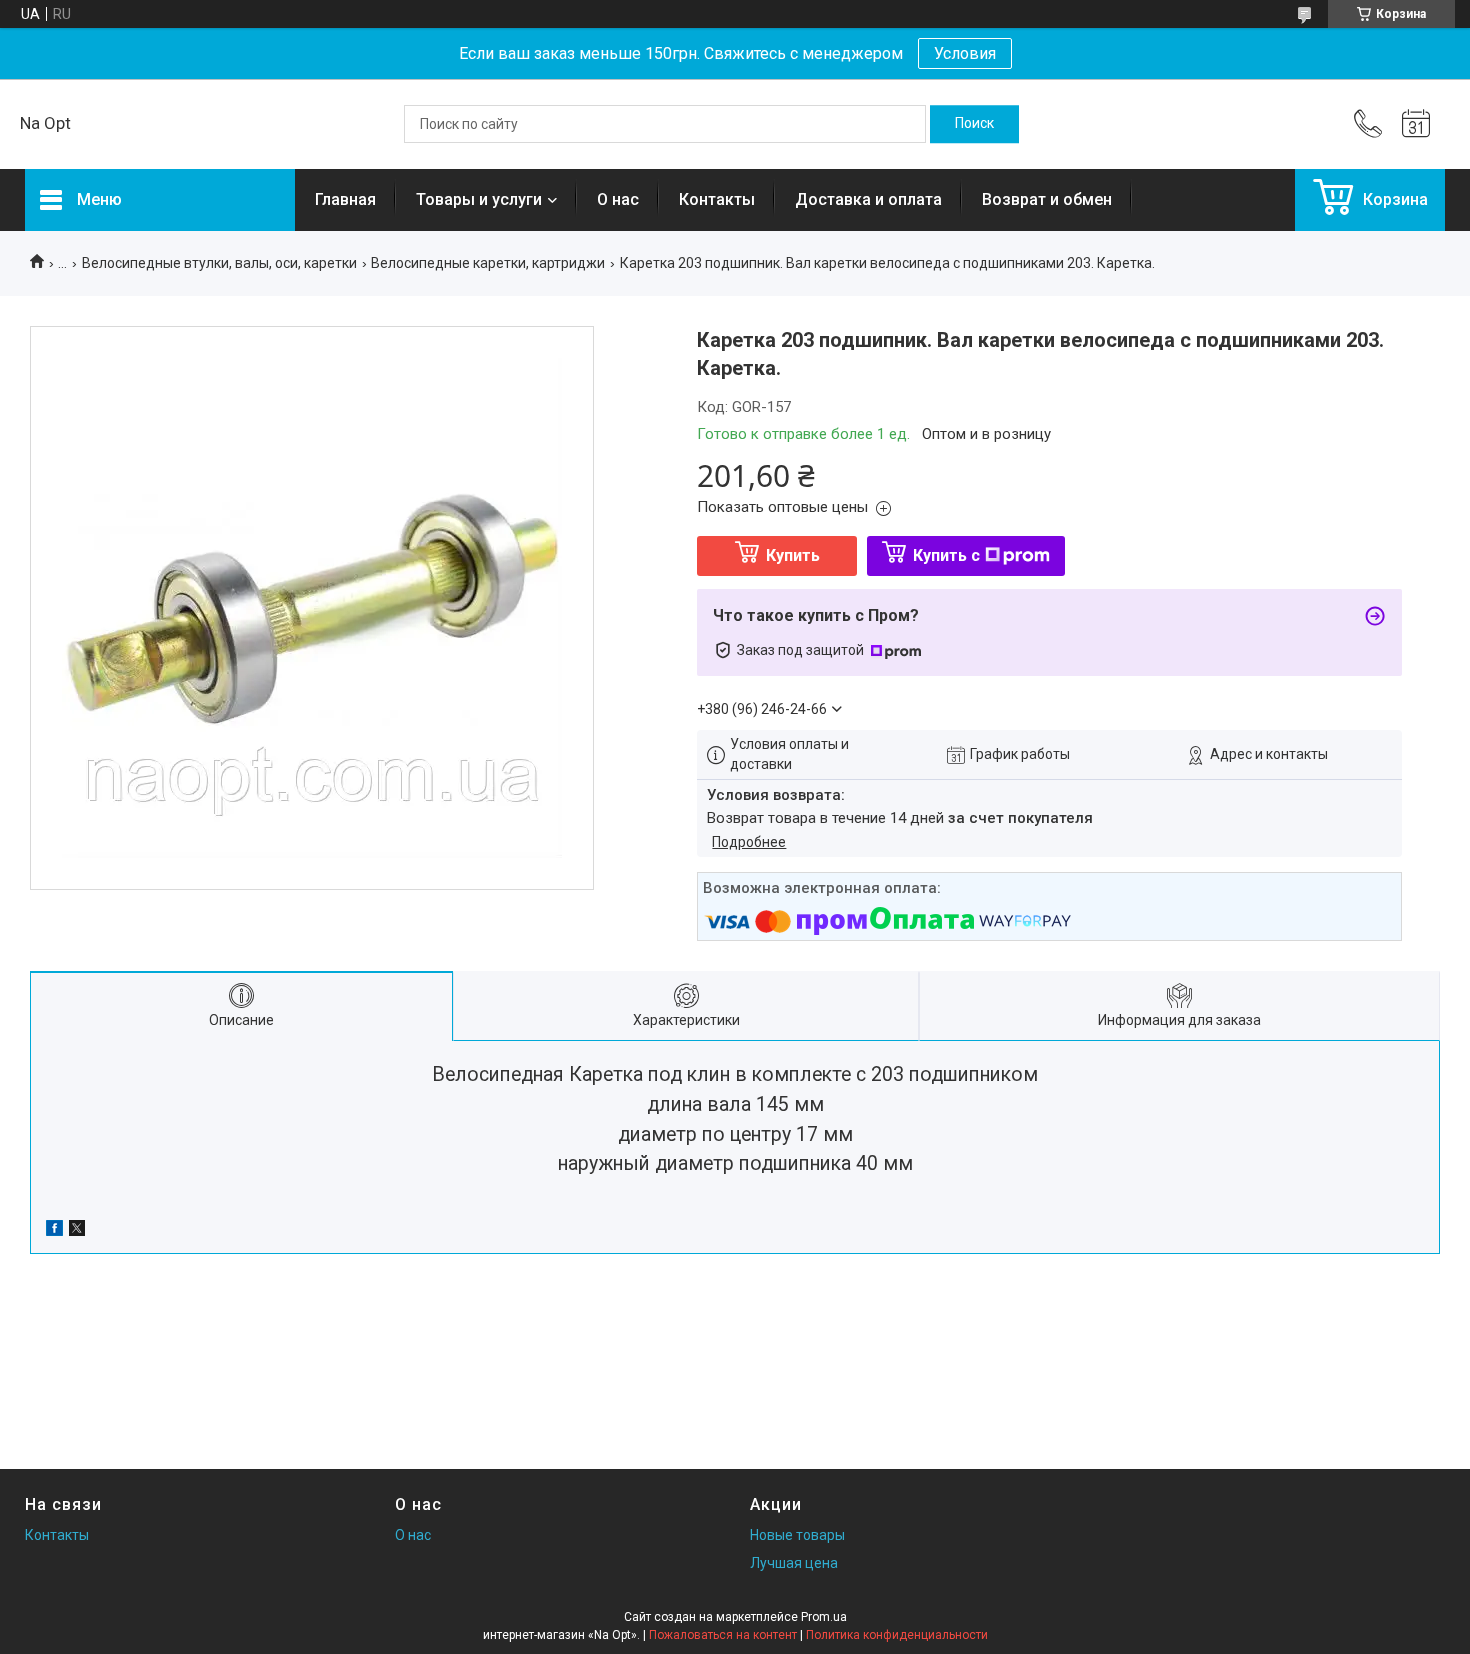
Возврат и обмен (1047, 199)
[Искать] (974, 124)
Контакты (717, 199)
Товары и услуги (479, 199)
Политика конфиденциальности (897, 1635)
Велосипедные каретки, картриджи (488, 263)
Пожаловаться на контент (723, 1635)
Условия (965, 53)
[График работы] (1416, 124)
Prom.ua (824, 1617)
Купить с (946, 555)
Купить (793, 555)
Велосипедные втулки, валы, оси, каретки (219, 263)
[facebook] (54, 1231)
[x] (77, 1231)
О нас (618, 199)
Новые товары (797, 1535)
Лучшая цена (794, 1563)
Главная (345, 199)
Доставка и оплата (868, 199)
